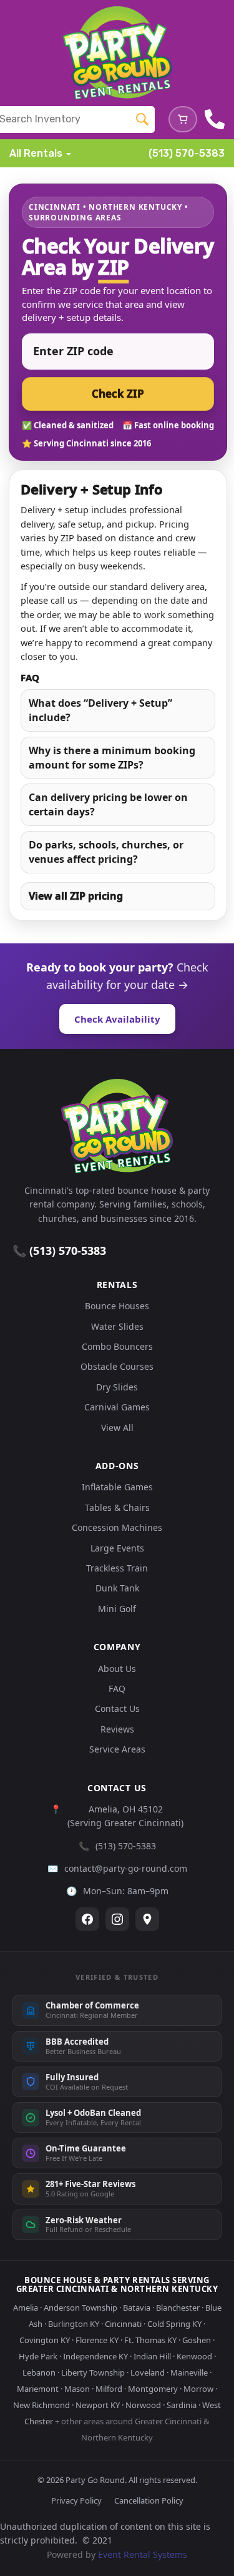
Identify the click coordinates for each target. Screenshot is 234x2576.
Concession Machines (117, 1527)
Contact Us (117, 1708)
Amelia (26, 2308)
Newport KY (98, 2405)
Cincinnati (123, 2324)
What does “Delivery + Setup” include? (100, 710)
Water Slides (117, 1326)
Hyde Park (38, 2356)
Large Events (117, 1548)
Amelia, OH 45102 (126, 1809)
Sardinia (182, 2405)
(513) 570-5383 (187, 153)
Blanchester (178, 2308)
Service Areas (117, 1749)
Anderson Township (80, 2308)
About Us (117, 1669)
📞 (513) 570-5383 (59, 1251)
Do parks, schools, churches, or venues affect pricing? (106, 852)
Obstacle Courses (117, 1366)
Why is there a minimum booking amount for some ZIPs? (112, 758)
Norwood (143, 2405)
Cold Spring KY (174, 2324)
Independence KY (95, 2356)
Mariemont (38, 2389)
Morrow (198, 2389)
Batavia (137, 2308)
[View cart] (183, 119)
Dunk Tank (117, 1588)
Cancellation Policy (149, 2500)
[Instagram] (117, 1919)
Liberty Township (93, 2372)
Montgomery (153, 2389)
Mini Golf (117, 1609)
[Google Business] (147, 1919)
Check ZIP (118, 394)
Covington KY (45, 2340)
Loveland (148, 2372)
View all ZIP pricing (76, 896)
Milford (109, 2389)
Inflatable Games (117, 1487)
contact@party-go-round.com (126, 1868)
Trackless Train (117, 1568)
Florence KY (97, 2340)
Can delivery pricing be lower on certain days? (108, 804)
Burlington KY (74, 2324)
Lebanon (39, 2372)
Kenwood (194, 2356)
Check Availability (117, 1019)
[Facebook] (87, 1919)
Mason (77, 2389)
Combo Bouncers (117, 1346)
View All (117, 1428)
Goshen (197, 2340)
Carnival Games (117, 1407)
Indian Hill (152, 2356)
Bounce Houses (117, 1306)
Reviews (117, 1729)
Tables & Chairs (117, 1507)
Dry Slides (117, 1387)
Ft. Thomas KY (150, 2340)
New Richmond (41, 2405)
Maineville (189, 2372)
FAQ (117, 1689)
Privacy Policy (76, 2500)
